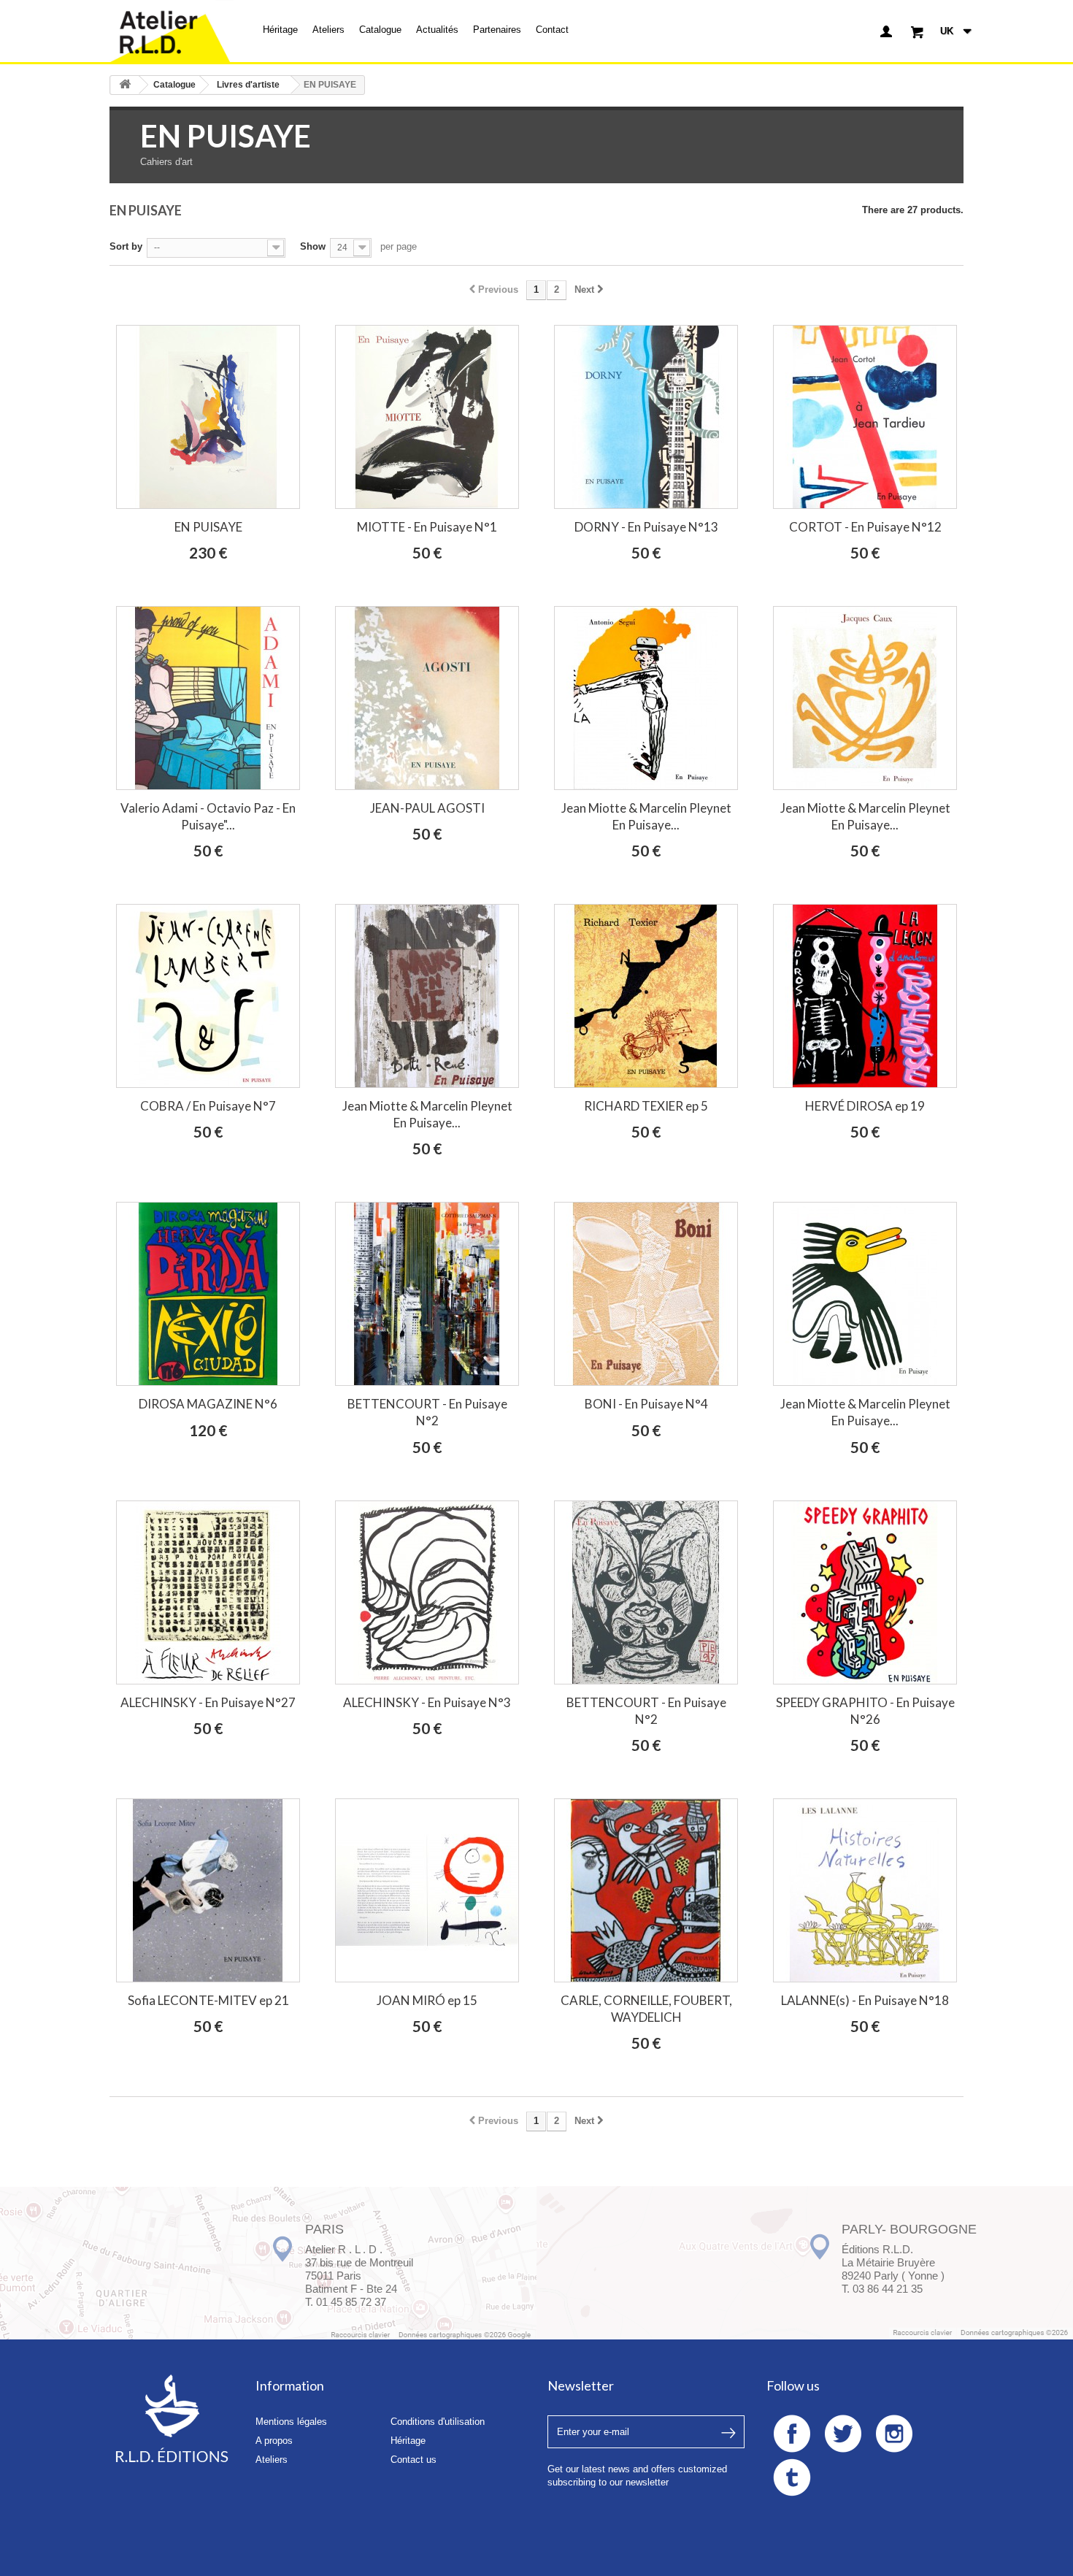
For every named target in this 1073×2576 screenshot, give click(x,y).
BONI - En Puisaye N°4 (646, 1404)
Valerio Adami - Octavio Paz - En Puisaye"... (208, 816)
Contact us (414, 2460)
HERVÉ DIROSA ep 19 (865, 1106)
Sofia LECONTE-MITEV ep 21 (208, 2000)
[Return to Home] (125, 85)
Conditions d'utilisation (438, 2422)
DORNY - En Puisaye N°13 (646, 527)
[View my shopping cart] (917, 31)
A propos (274, 2441)
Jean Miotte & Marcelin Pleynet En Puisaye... (646, 816)
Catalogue (380, 30)
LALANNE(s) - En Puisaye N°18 (865, 2000)
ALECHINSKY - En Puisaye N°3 (427, 1702)
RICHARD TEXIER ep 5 (646, 1106)
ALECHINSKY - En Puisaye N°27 (208, 1702)
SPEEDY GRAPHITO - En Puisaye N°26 (865, 1711)
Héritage (280, 30)
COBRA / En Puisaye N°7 (208, 1106)
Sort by (126, 246)
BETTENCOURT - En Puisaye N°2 (427, 1412)
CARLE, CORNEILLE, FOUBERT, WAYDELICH (646, 2009)
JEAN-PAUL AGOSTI (427, 808)
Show (313, 246)
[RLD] (172, 31)
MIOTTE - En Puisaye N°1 (427, 527)
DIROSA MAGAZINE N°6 (208, 1404)
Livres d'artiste (248, 85)
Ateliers (328, 30)
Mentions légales (291, 2422)
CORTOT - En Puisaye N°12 (865, 527)
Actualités (437, 30)
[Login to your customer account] (886, 31)
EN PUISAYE (208, 527)
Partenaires (497, 30)
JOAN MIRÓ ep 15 (427, 2000)
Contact (552, 30)
